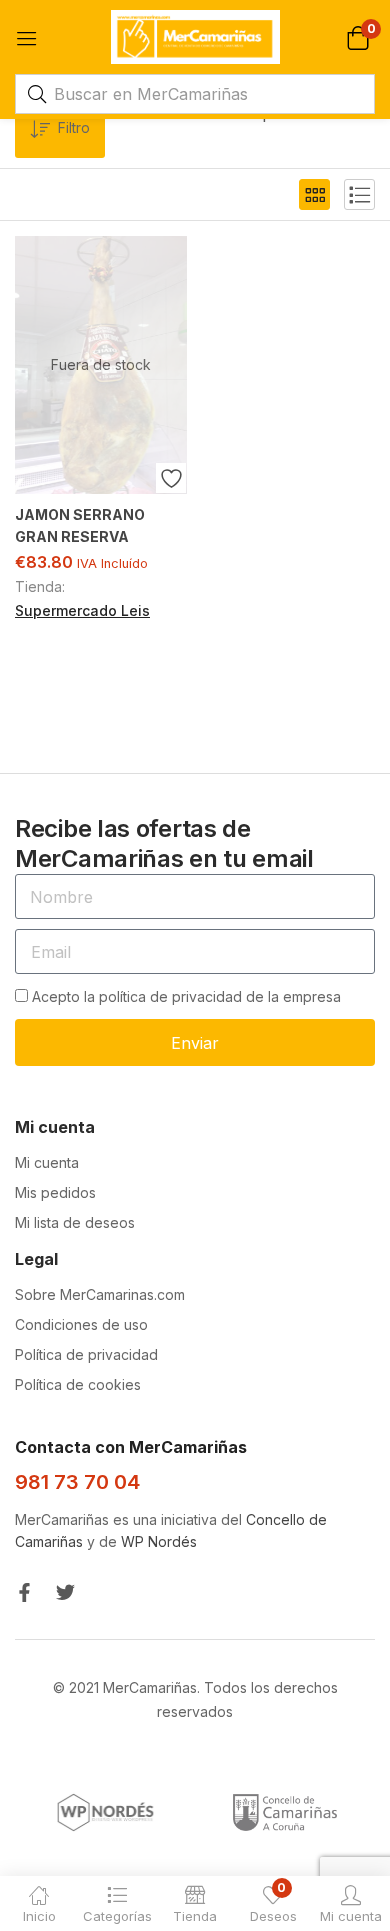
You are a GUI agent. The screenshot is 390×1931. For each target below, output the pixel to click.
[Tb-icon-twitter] (65, 1592)
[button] (357, 36)
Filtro (74, 127)
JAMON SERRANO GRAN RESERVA (80, 525)
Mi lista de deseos (75, 1222)
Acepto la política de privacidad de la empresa (186, 996)
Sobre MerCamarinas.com (100, 1294)
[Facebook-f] (24, 1592)
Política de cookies (78, 1384)
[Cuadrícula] (314, 194)
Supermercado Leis (82, 610)
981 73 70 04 (77, 1482)
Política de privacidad (86, 1354)
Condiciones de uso (81, 1324)
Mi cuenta (47, 1162)
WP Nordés (159, 1541)
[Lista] (359, 194)
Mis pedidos (55, 1192)
